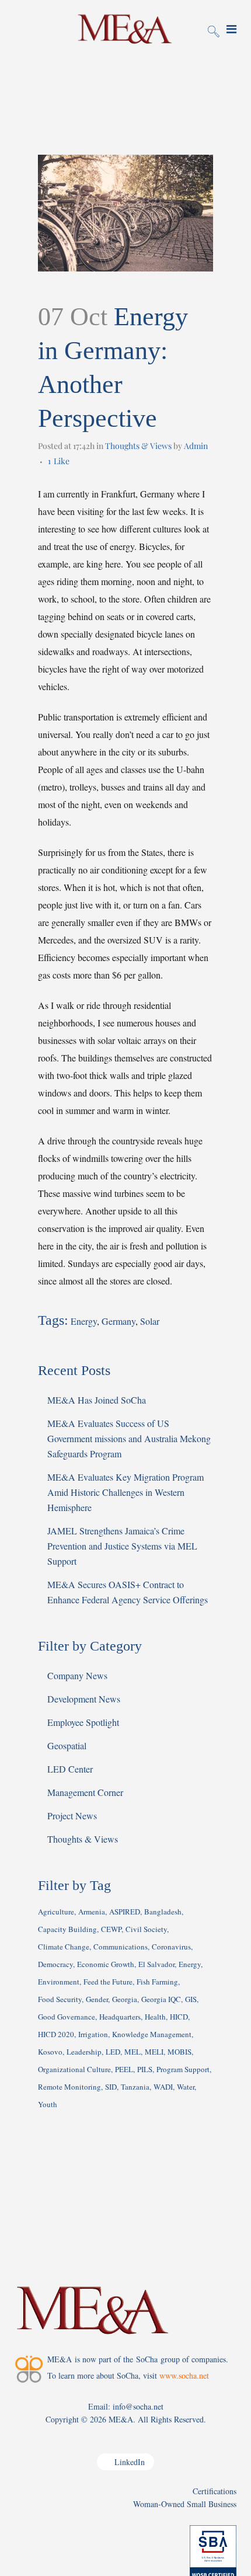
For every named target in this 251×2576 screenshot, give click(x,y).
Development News (84, 1699)
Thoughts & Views (138, 446)
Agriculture (56, 1912)
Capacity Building (67, 1929)
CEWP (111, 1929)
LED (113, 2052)
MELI (154, 2052)
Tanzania (135, 2087)
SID (111, 2087)
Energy (84, 1321)
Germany (118, 1321)
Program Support (183, 2069)
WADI (163, 2087)
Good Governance (67, 2017)
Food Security (60, 1999)
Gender (97, 1999)
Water (186, 2087)
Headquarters (120, 2017)
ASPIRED (125, 1912)
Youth (48, 2104)
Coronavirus (171, 1947)
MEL (133, 2052)
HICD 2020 (56, 2034)
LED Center (70, 1769)
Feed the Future (108, 1982)
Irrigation (93, 2034)
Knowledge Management (152, 2034)
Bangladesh (163, 1912)
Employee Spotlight (83, 1722)
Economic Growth (106, 1964)
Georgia (125, 1999)
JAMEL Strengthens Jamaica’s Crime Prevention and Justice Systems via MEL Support (122, 1546)
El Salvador (156, 1964)
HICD (179, 2017)
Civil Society (146, 1929)
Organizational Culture (74, 2069)
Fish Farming (157, 1982)
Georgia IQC (161, 1999)
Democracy (55, 1964)
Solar (150, 1321)
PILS (145, 2069)
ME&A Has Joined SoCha (97, 1400)
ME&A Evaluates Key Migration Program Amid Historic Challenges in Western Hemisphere (125, 1492)
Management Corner (85, 1792)
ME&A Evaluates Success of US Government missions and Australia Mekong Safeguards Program (129, 1438)
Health (155, 2017)
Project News (72, 1816)
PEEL (124, 2069)
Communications (121, 1947)
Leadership (84, 2052)
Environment (59, 1982)
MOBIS (179, 2052)
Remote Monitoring (69, 2087)
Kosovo (50, 2052)
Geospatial (67, 1745)
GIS (191, 1999)
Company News (77, 1675)
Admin (196, 446)
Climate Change (64, 1947)
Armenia (92, 1912)
